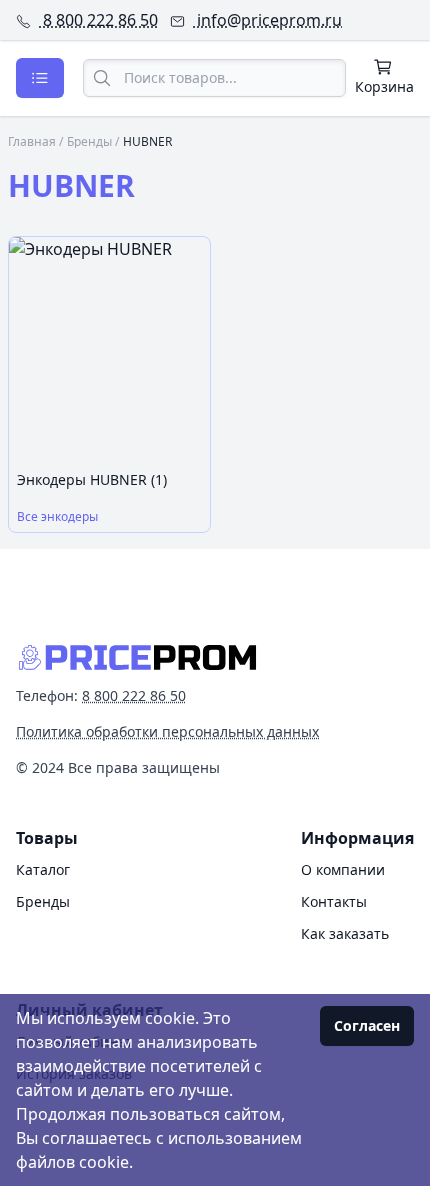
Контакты (334, 901)
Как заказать (345, 933)
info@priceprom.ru (267, 20)
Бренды (89, 141)
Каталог (43, 869)
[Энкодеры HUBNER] (109, 350)
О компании (343, 869)
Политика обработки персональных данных (167, 731)
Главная (32, 141)
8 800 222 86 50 (98, 20)
